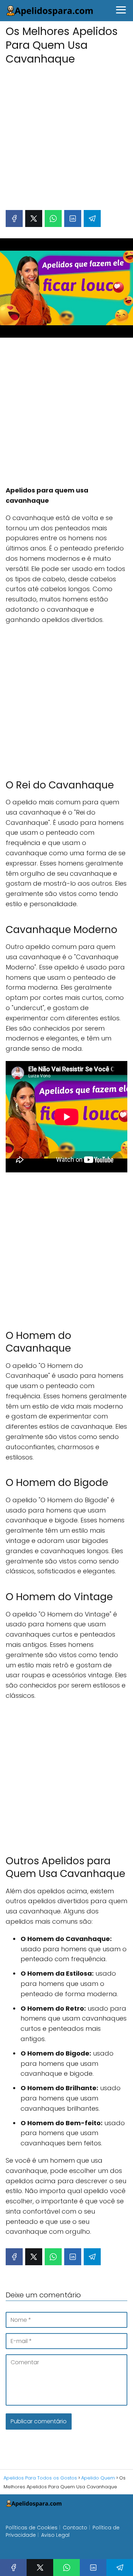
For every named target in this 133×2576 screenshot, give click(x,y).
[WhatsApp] (53, 218)
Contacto (75, 2528)
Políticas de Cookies (32, 2528)
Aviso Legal (55, 2535)
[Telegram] (92, 218)
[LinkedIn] (73, 218)
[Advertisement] (66, 134)
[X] (34, 218)
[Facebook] (14, 218)
